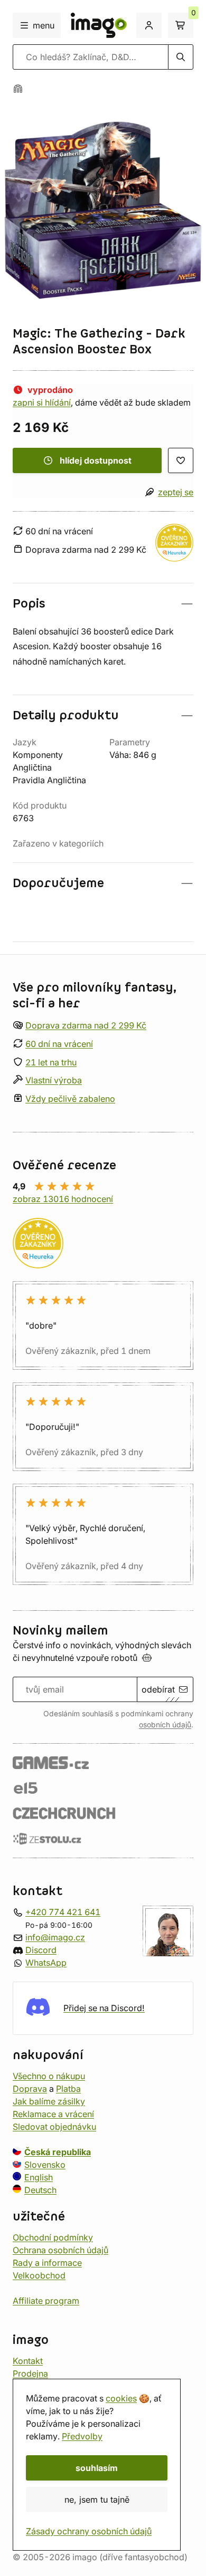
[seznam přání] (181, 460)
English (39, 2177)
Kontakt (28, 2361)
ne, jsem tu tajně (97, 2500)
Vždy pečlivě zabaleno (70, 1099)
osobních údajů (165, 1725)
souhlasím (97, 2468)
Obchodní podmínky (53, 2237)
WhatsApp (46, 1963)
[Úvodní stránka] (18, 89)
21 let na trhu (51, 1062)
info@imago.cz (55, 1937)
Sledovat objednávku (54, 2127)
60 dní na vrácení (59, 1044)
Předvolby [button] (82, 2436)
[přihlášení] (149, 25)
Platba (68, 2089)
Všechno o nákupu (49, 2076)
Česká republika (58, 2152)
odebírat (158, 1689)
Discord (41, 1950)
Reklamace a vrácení (53, 2114)
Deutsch (40, 2190)
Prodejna (30, 2373)
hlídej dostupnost (96, 460)
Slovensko (45, 2165)
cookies (121, 2398)
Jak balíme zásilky (49, 2101)
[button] (103, 604)
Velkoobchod (39, 2275)
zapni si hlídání (42, 402)
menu (44, 25)
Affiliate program (46, 2301)
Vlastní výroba (54, 1080)
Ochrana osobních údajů (60, 2250)
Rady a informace (47, 2263)
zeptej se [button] (176, 492)
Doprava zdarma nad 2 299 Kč (86, 1025)
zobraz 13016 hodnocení (63, 1199)
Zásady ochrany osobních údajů (89, 2531)
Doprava (30, 2089)
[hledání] (181, 57)
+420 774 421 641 (63, 1912)
